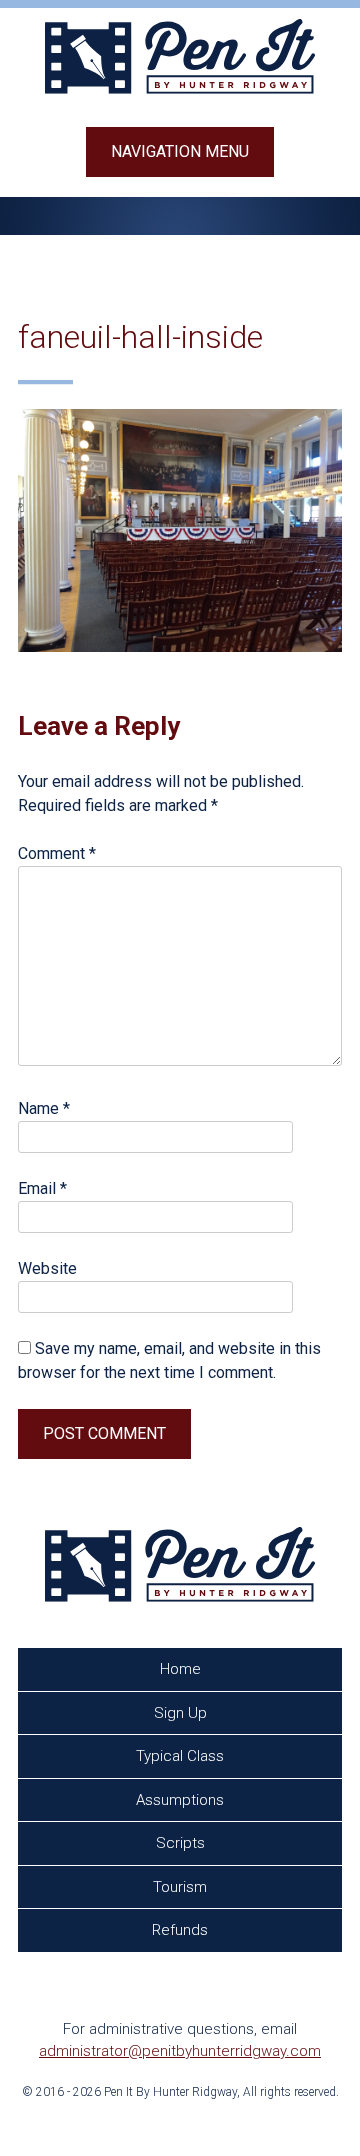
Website (47, 1268)
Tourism (180, 1887)
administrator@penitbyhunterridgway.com (180, 2051)
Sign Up (180, 1713)
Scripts (180, 1843)
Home (180, 1669)
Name (44, 1108)
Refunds (180, 1930)
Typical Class (180, 1756)
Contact (184, 1974)
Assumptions (180, 1800)
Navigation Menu (180, 151)
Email (42, 1188)
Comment (57, 853)
